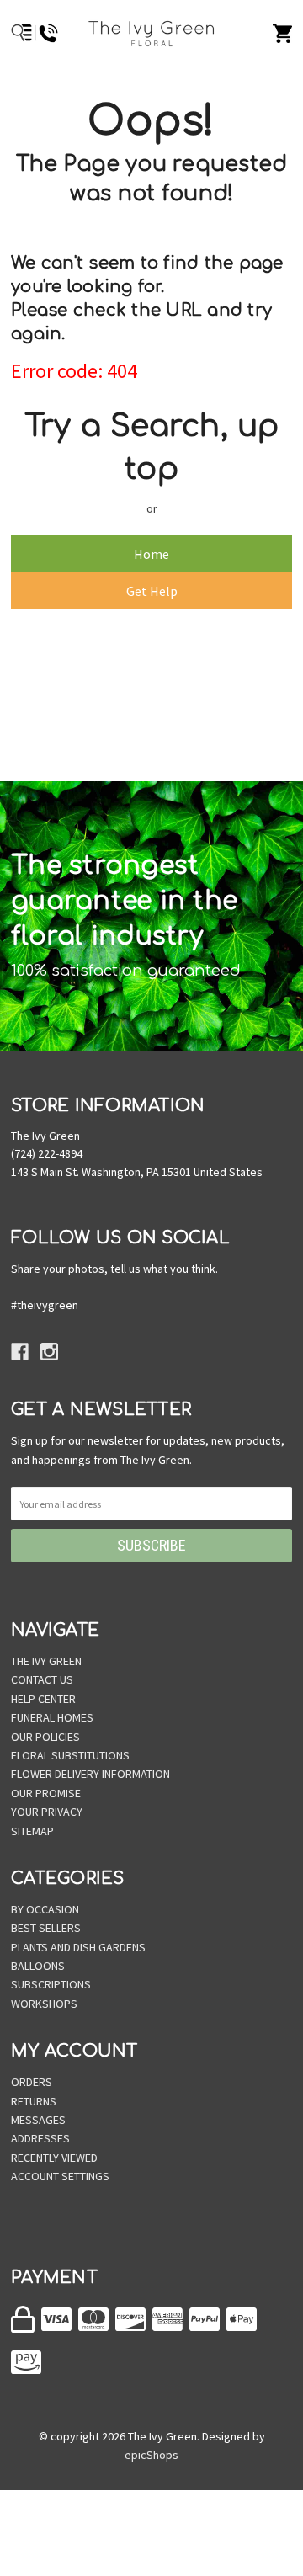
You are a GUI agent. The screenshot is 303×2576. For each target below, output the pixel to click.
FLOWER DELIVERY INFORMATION (90, 1774)
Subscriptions (51, 1984)
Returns (34, 2101)
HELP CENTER (43, 1699)
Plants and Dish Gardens (78, 1947)
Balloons (38, 1966)
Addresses (40, 2138)
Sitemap (32, 1831)
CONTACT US (42, 1679)
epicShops (151, 2455)
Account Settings (60, 2176)
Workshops (44, 2004)
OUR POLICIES (45, 1737)
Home (151, 554)
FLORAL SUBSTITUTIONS (70, 1755)
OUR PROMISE (46, 1793)
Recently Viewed (54, 2158)
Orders (32, 2082)
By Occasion (45, 1909)
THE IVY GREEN (46, 1661)
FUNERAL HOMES (52, 1717)
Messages (38, 2120)
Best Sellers (46, 1928)
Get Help (152, 591)
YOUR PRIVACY (47, 1812)
